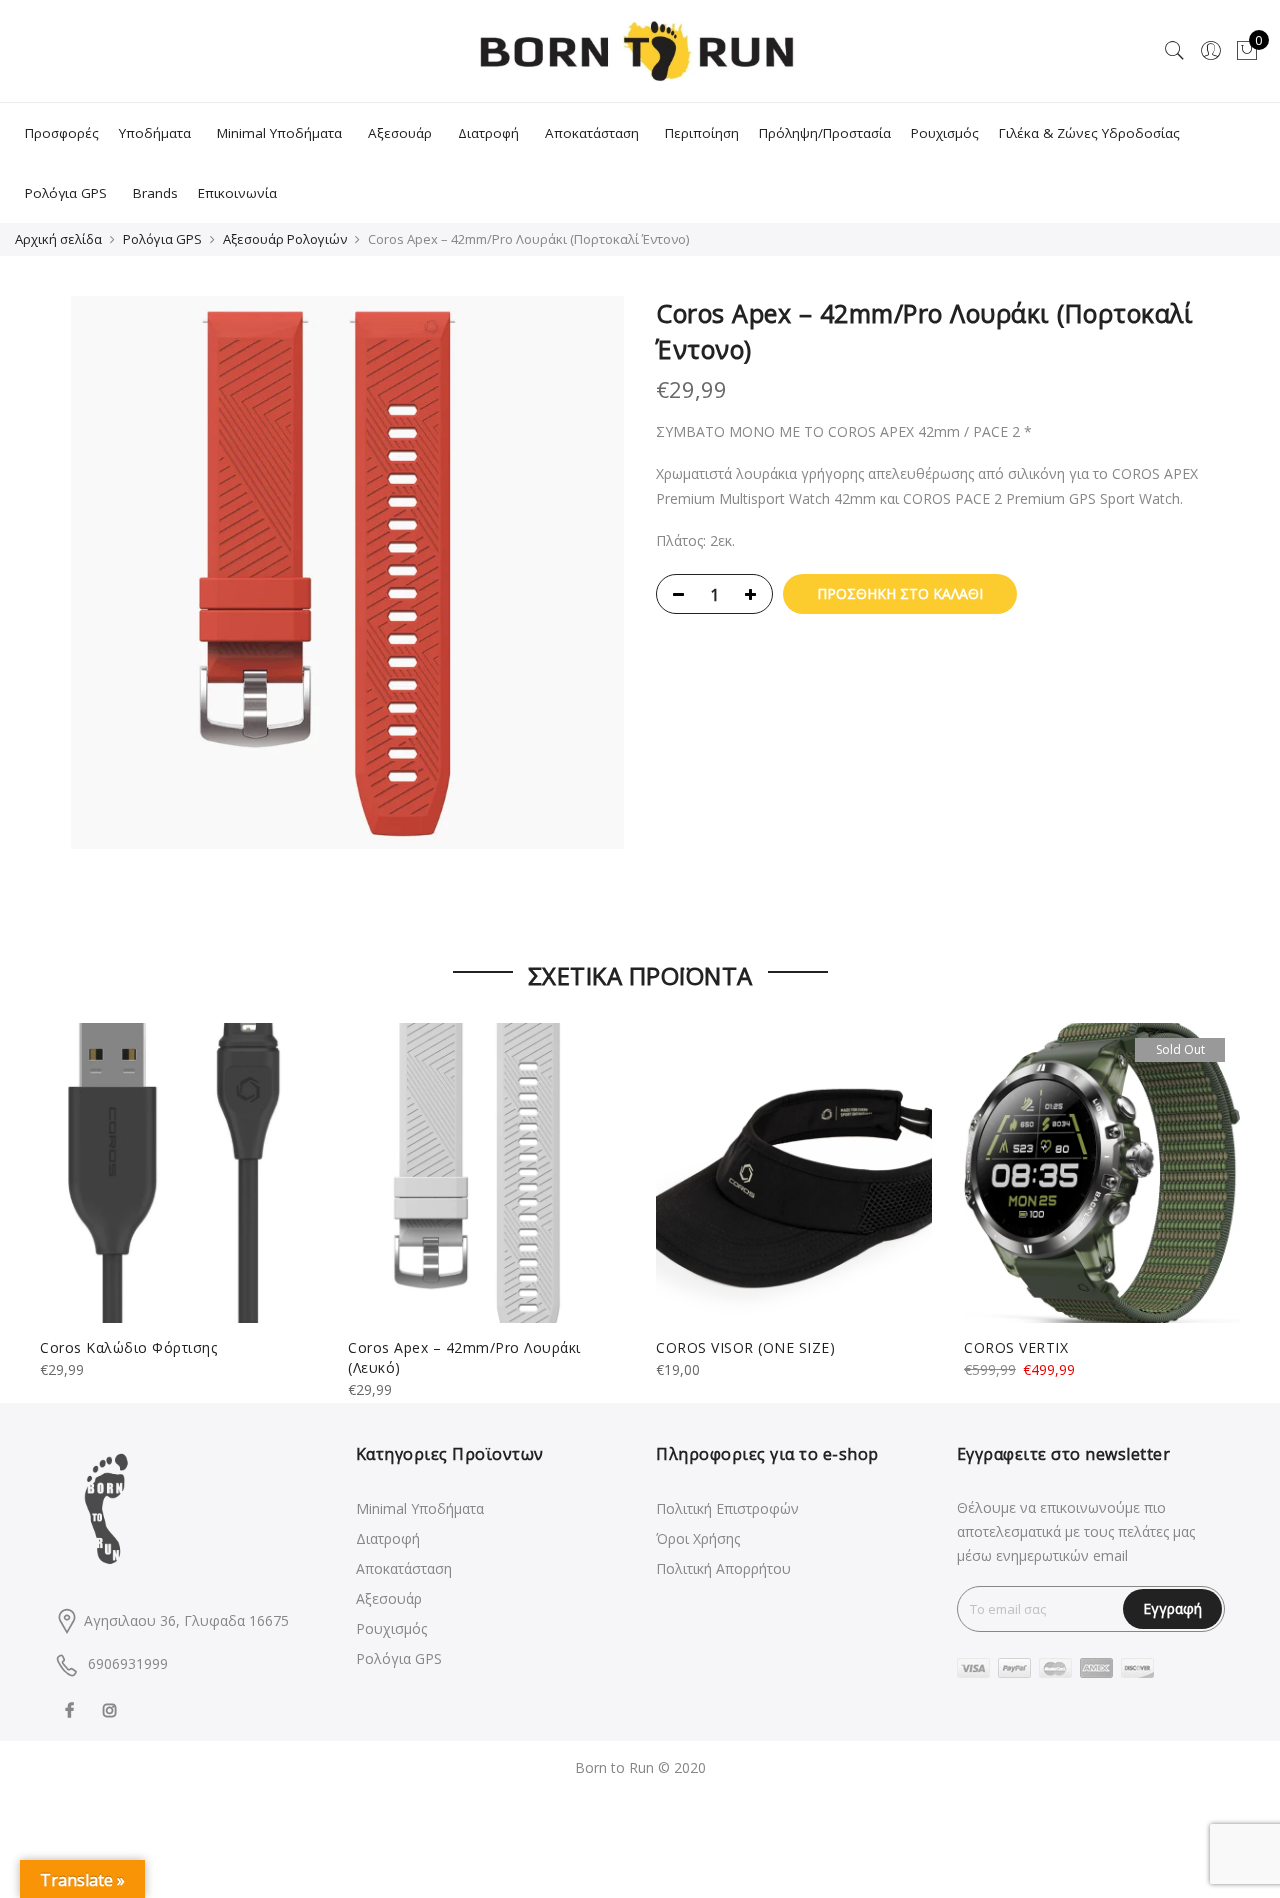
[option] (347, 572)
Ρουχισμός (945, 133)
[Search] (1175, 51)
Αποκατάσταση (592, 133)
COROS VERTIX (1016, 1347)
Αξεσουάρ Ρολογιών (285, 239)
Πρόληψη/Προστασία (825, 133)
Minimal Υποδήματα (279, 133)
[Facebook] (72, 1708)
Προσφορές (62, 133)
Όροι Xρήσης (698, 1538)
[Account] (1211, 51)
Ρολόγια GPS (66, 193)
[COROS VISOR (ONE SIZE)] (794, 1173)
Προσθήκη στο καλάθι (900, 593)
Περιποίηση (702, 133)
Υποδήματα (155, 133)
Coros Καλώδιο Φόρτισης (128, 1347)
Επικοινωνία (237, 193)
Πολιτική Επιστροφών (727, 1508)
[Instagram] (112, 1708)
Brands (155, 193)
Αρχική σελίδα (58, 239)
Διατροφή (488, 133)
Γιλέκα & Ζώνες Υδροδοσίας (1089, 133)
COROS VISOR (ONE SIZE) (745, 1347)
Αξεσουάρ (400, 133)
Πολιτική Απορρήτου (723, 1568)
